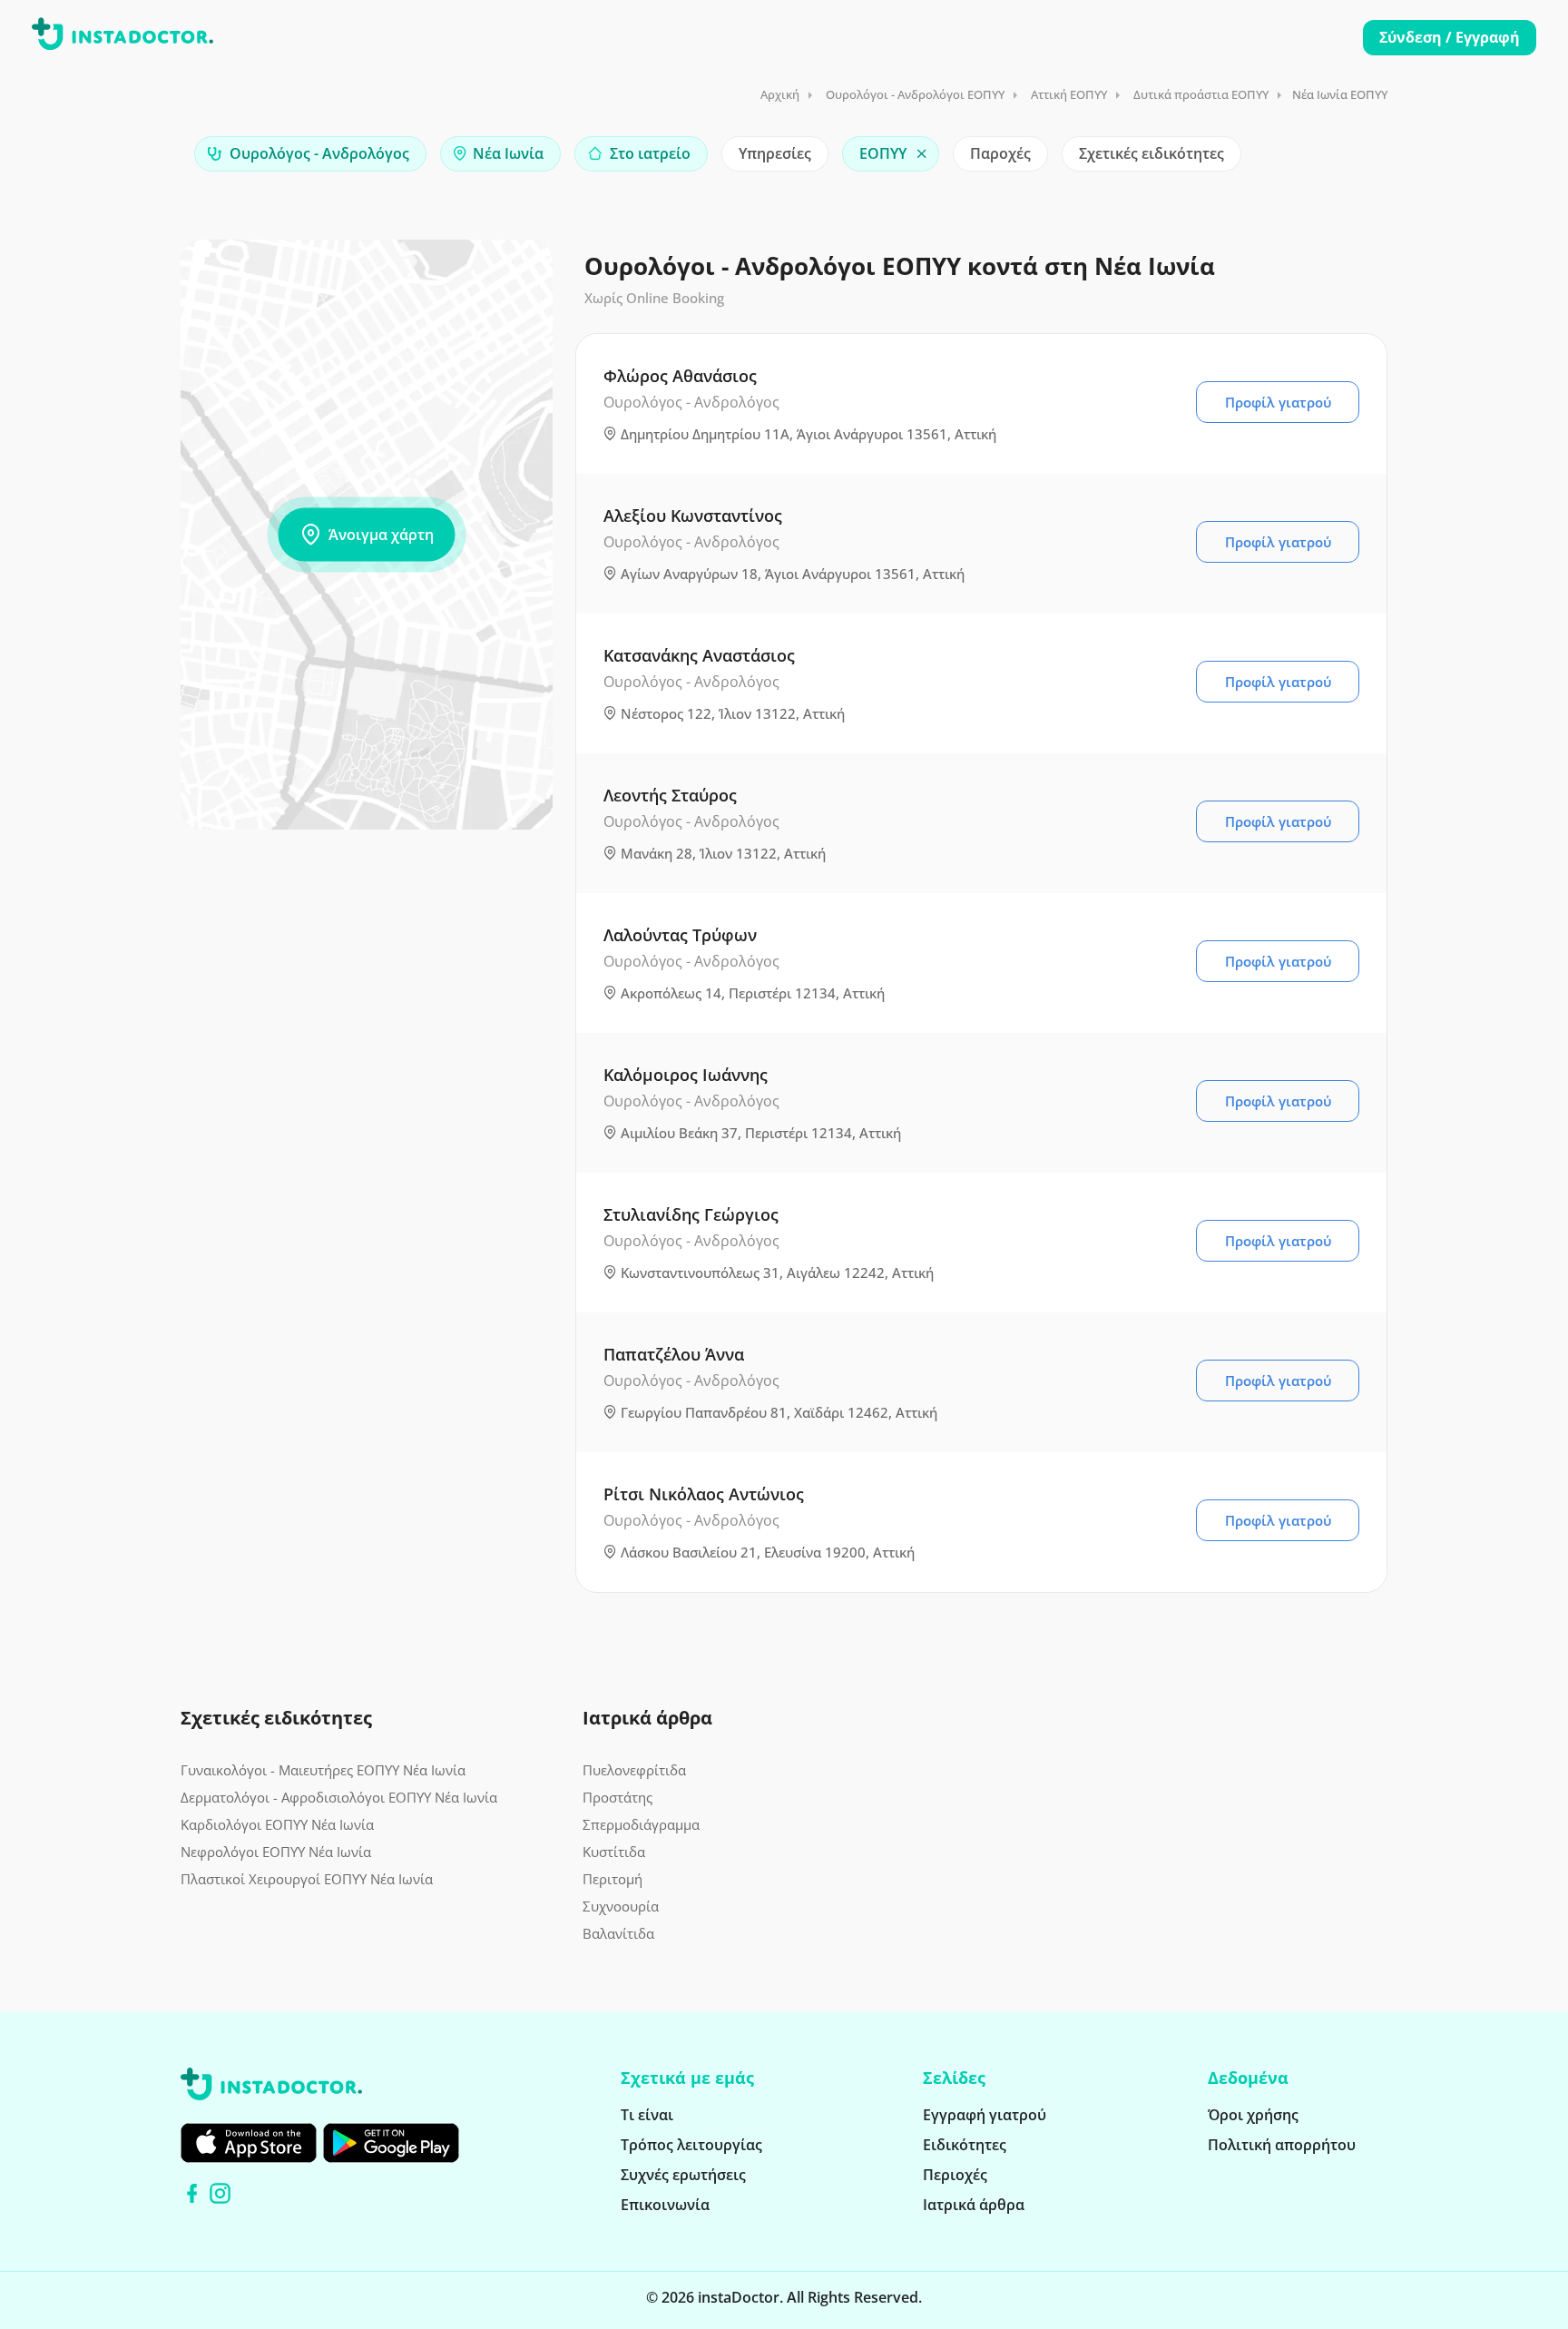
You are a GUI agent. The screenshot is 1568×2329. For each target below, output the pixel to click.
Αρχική (780, 94)
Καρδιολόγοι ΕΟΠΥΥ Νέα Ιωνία (277, 1824)
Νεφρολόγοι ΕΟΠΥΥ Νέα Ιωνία (276, 1852)
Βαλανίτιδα (618, 1933)
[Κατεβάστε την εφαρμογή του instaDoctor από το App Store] (249, 2143)
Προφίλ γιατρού (1278, 402)
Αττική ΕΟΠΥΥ (1069, 94)
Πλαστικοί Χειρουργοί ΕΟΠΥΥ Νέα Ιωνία (307, 1879)
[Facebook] (192, 2193)
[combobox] (310, 154)
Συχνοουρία (621, 1906)
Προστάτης (617, 1797)
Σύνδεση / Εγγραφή (1450, 37)
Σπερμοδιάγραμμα (641, 1824)
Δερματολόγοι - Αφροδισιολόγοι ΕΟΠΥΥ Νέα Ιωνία (339, 1797)
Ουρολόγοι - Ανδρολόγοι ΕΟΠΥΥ (915, 94)
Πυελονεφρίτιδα (634, 1770)
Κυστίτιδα (614, 1852)
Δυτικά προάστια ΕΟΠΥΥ (1201, 94)
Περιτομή (612, 1879)
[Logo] (122, 37)
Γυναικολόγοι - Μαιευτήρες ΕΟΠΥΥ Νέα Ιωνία (323, 1770)
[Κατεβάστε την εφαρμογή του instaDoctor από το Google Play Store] (391, 2143)
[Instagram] (220, 2193)
